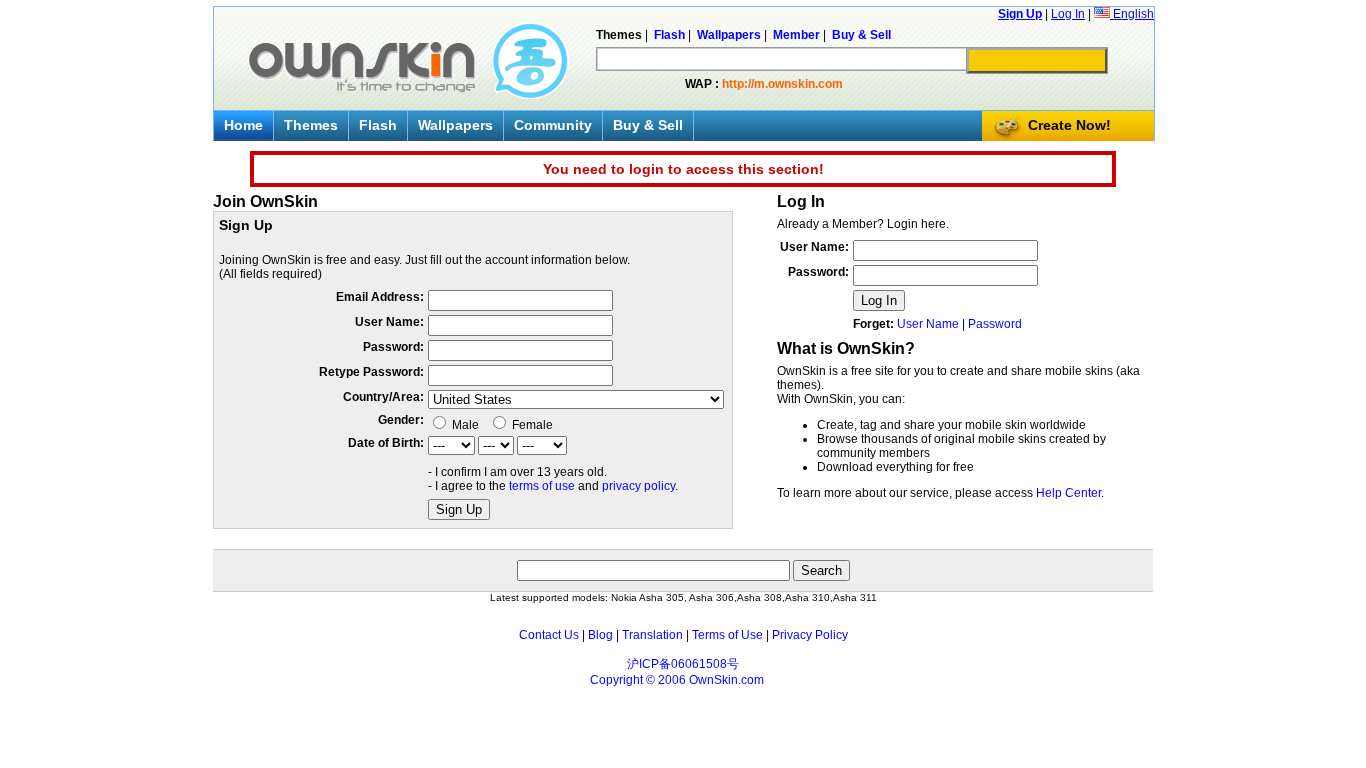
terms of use (542, 486)
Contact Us (549, 635)
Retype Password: (371, 372)
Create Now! (1069, 125)
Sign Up (1020, 14)
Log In (1068, 14)
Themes (311, 125)
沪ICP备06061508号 (683, 664)
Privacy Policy (810, 635)
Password (995, 324)
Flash (378, 125)
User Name (928, 324)
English (1132, 14)
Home (243, 125)
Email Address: (380, 297)
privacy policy (638, 486)
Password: (393, 347)
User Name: (389, 322)
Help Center (1068, 493)
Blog (600, 635)
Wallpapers (455, 125)
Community (553, 125)
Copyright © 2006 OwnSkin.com (677, 680)
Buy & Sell (648, 125)
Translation (652, 635)
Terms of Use (727, 635)
